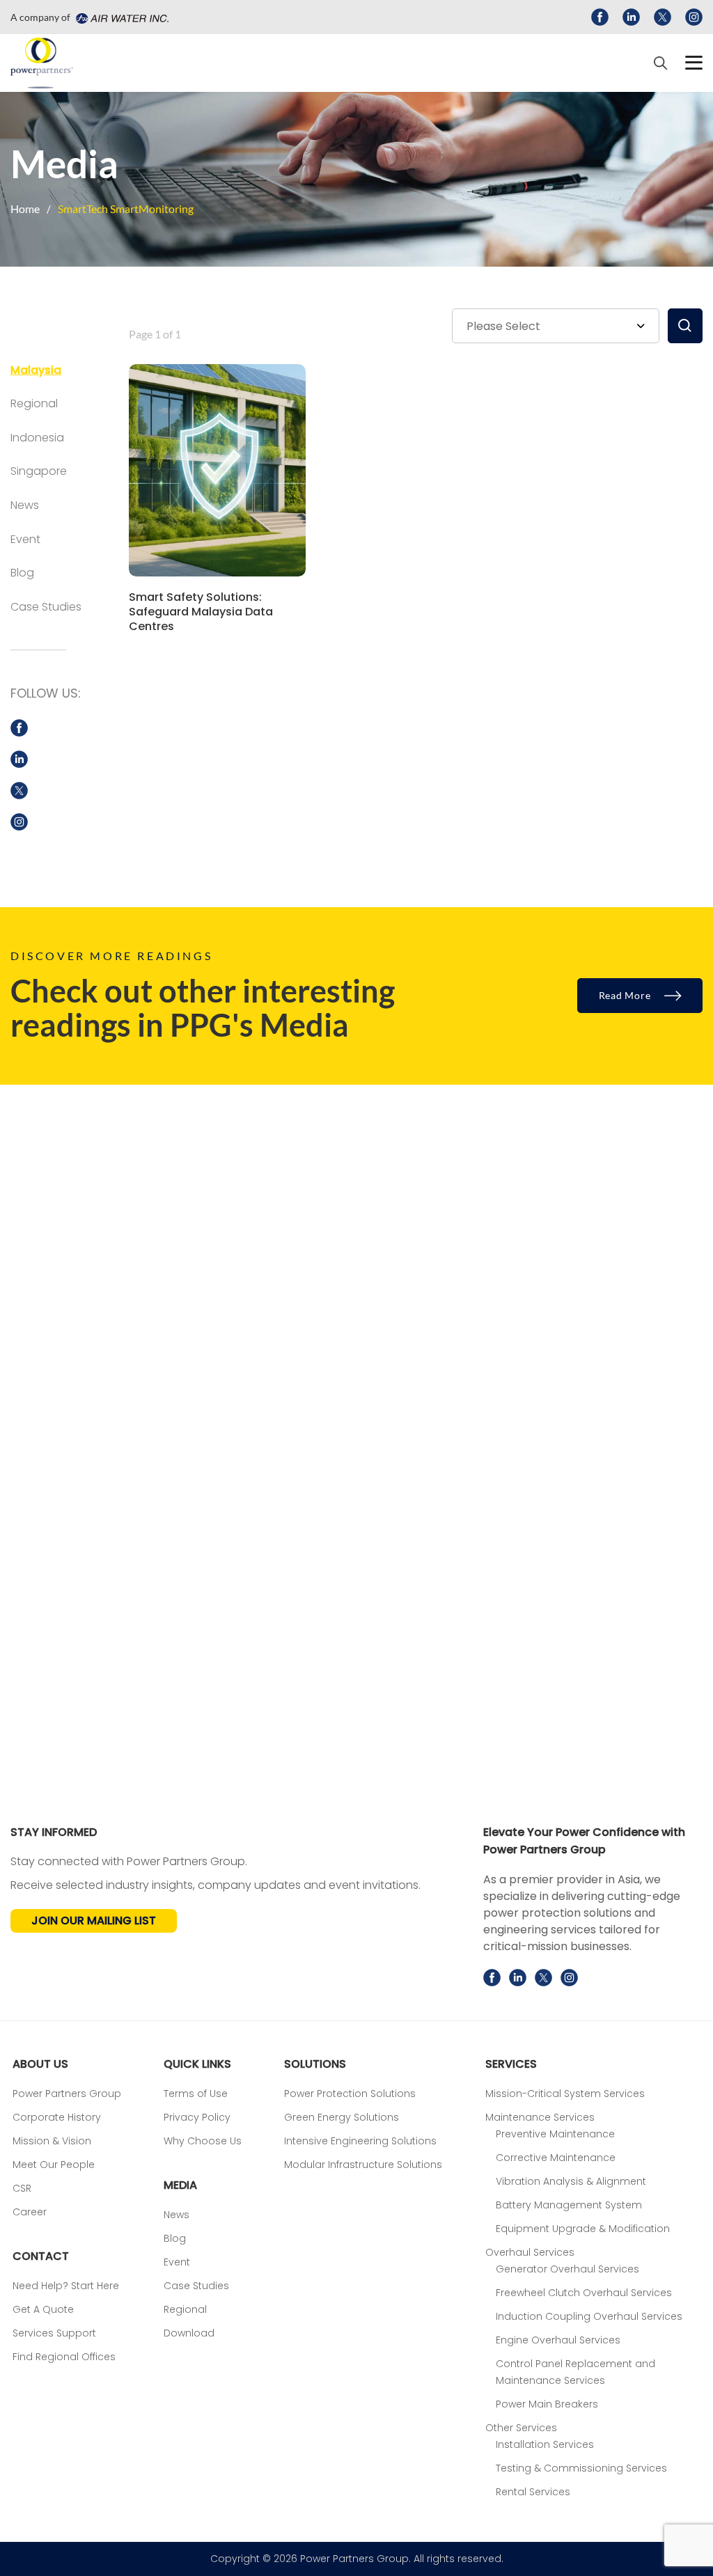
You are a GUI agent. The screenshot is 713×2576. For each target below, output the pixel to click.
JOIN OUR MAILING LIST (94, 1921)
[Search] (661, 63)
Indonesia (37, 438)
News (25, 505)
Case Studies (46, 607)
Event (25, 539)
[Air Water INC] (120, 17)
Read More (626, 995)
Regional (34, 403)
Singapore (39, 471)
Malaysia (36, 370)
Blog (22, 573)
